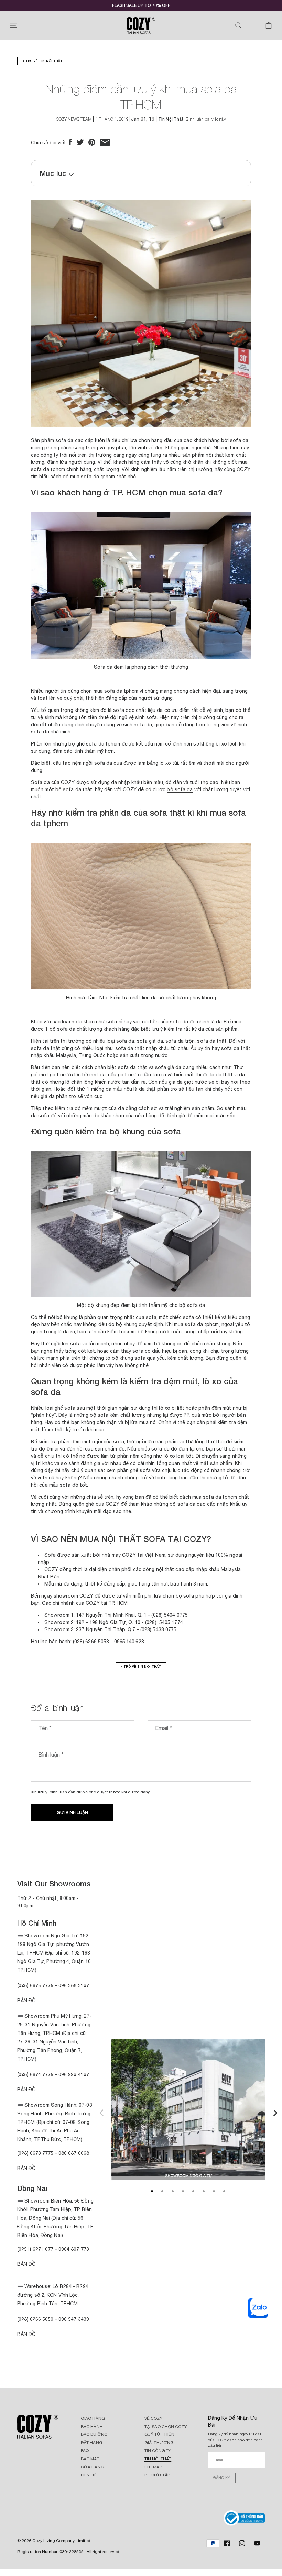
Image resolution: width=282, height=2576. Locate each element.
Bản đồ (27, 2168)
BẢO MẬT (90, 2459)
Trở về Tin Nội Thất (43, 61)
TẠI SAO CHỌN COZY (166, 2427)
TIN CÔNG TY (158, 2451)
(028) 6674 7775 (35, 2074)
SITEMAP (153, 2467)
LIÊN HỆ (89, 2475)
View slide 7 (214, 2191)
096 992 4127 (74, 2074)
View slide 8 (224, 2191)
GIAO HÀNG (93, 2418)
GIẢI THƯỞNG (159, 2443)
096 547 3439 (74, 2319)
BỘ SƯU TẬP (157, 2475)
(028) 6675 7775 (36, 1985)
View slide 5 (193, 2191)
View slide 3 (173, 2191)
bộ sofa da (180, 789)
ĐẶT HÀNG (92, 2443)
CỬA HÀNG (93, 2467)
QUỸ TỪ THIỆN (159, 2434)
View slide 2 (162, 2191)
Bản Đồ (27, 2001)
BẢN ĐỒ (27, 2334)
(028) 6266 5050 (35, 2319)
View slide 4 (183, 2191)
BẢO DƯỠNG (94, 2434)
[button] (13, 25)
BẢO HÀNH (92, 2427)
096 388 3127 (74, 1985)
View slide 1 (152, 2191)
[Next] (274, 2112)
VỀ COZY (153, 2418)
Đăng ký (222, 2478)
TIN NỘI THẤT (158, 2459)
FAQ (85, 2451)
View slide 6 (204, 2191)
